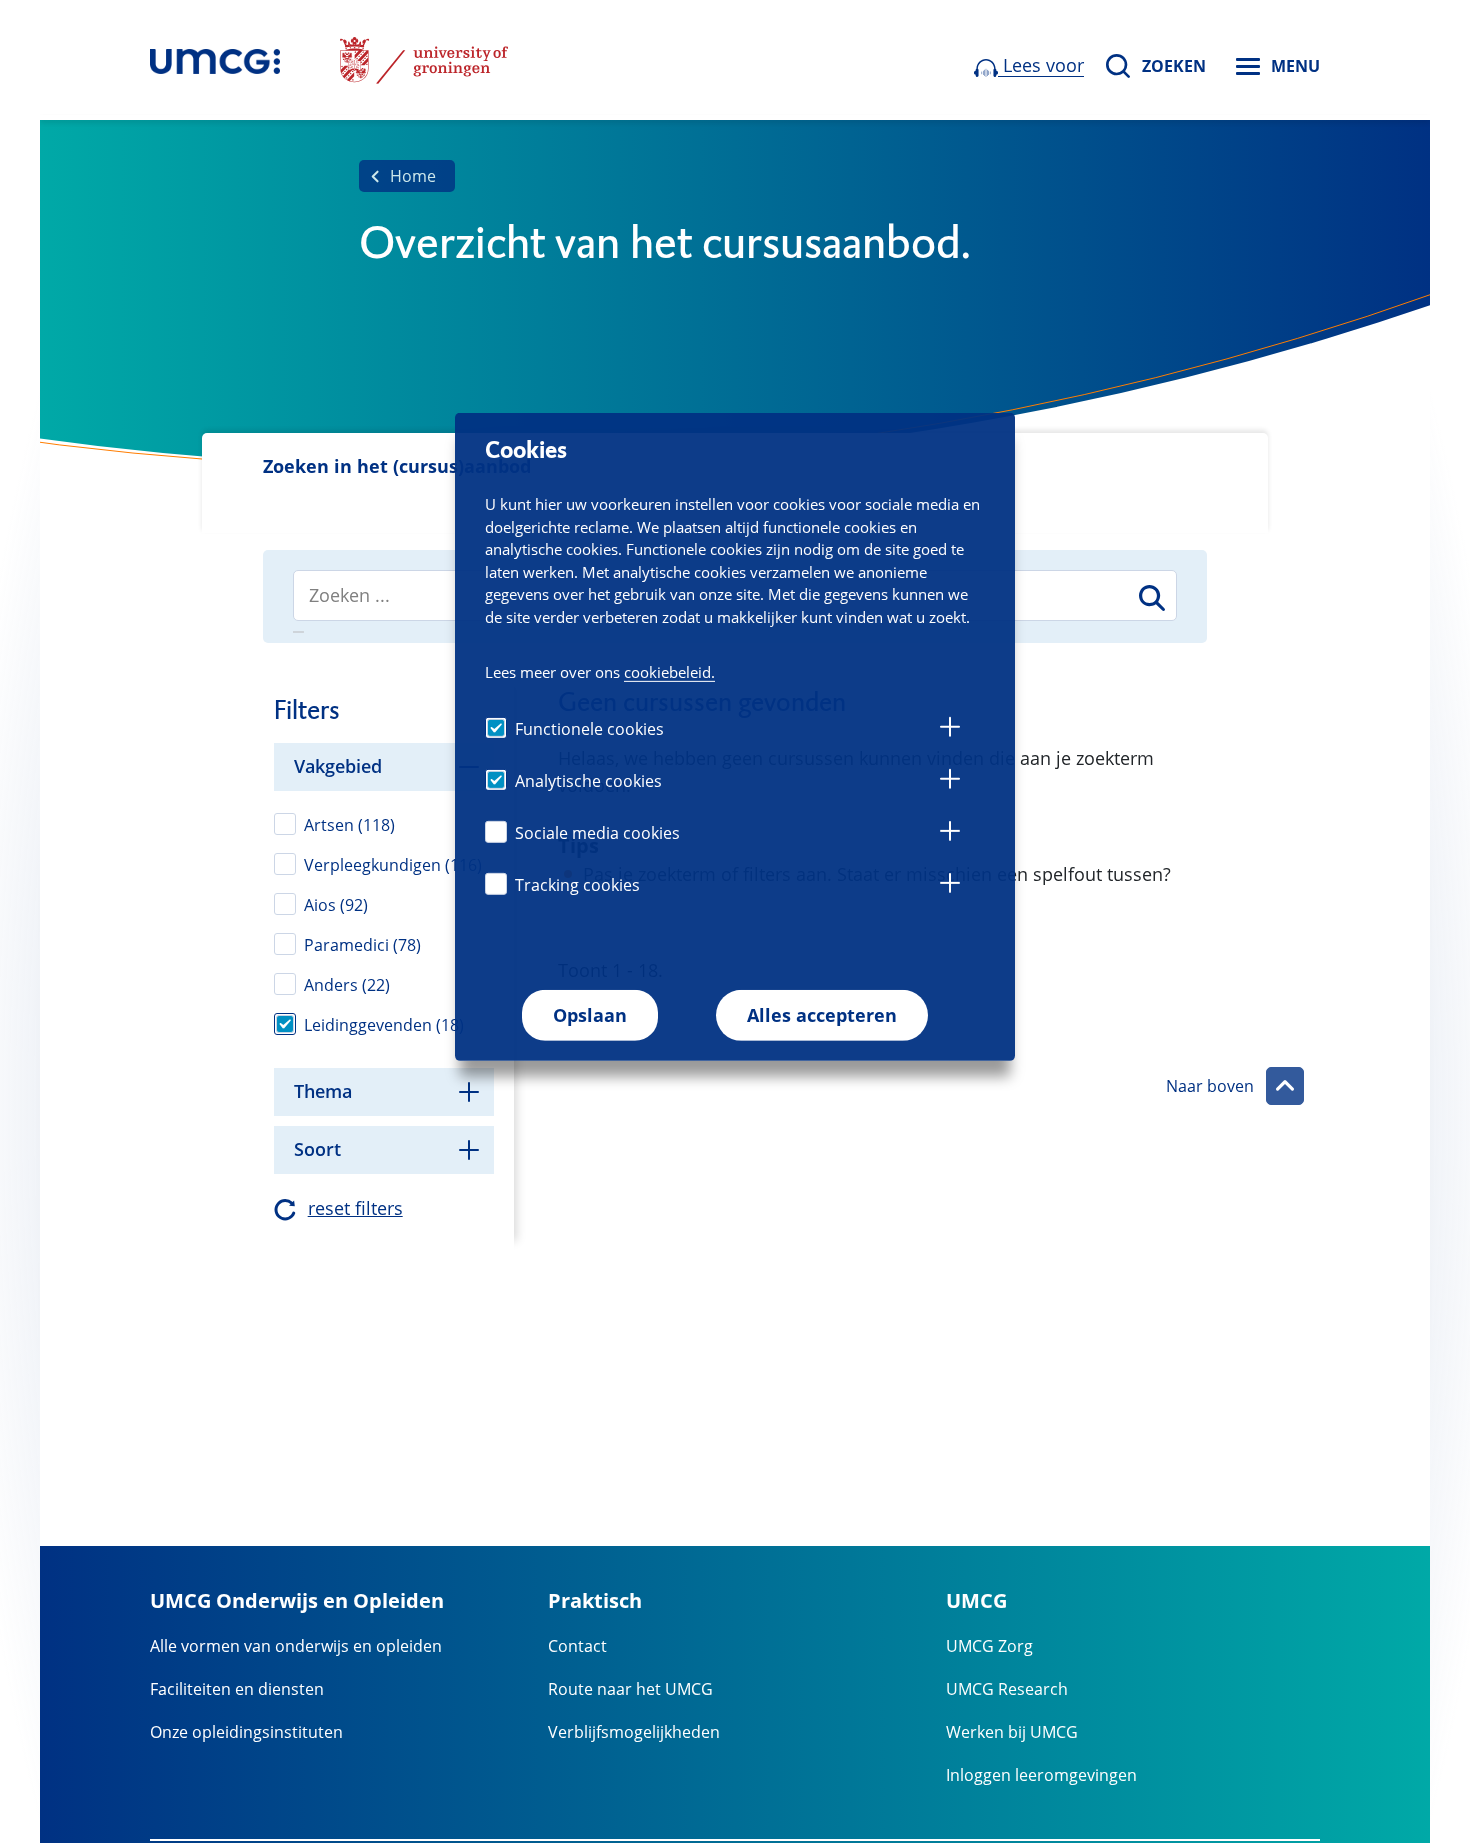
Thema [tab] (323, 1091)
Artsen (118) (349, 825)
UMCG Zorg (989, 1646)
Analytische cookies (588, 781)
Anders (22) (347, 985)
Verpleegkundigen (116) (393, 865)
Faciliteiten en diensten (237, 1689)
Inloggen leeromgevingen (1041, 1775)
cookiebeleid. (669, 671)
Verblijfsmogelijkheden (634, 1732)
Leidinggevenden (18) (384, 1025)
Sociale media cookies (597, 833)
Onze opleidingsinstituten (246, 1732)
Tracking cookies (577, 885)
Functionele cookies (589, 729)
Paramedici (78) (362, 945)
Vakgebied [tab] (338, 766)
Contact (577, 1646)
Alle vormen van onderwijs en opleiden (296, 1646)
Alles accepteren (822, 1015)
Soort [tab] (317, 1149)
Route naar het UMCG (630, 1689)
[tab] (950, 730)
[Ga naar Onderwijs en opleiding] (215, 60)
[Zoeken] (1150, 597)
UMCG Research (1007, 1689)
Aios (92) (336, 905)
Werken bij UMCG (1012, 1732)
